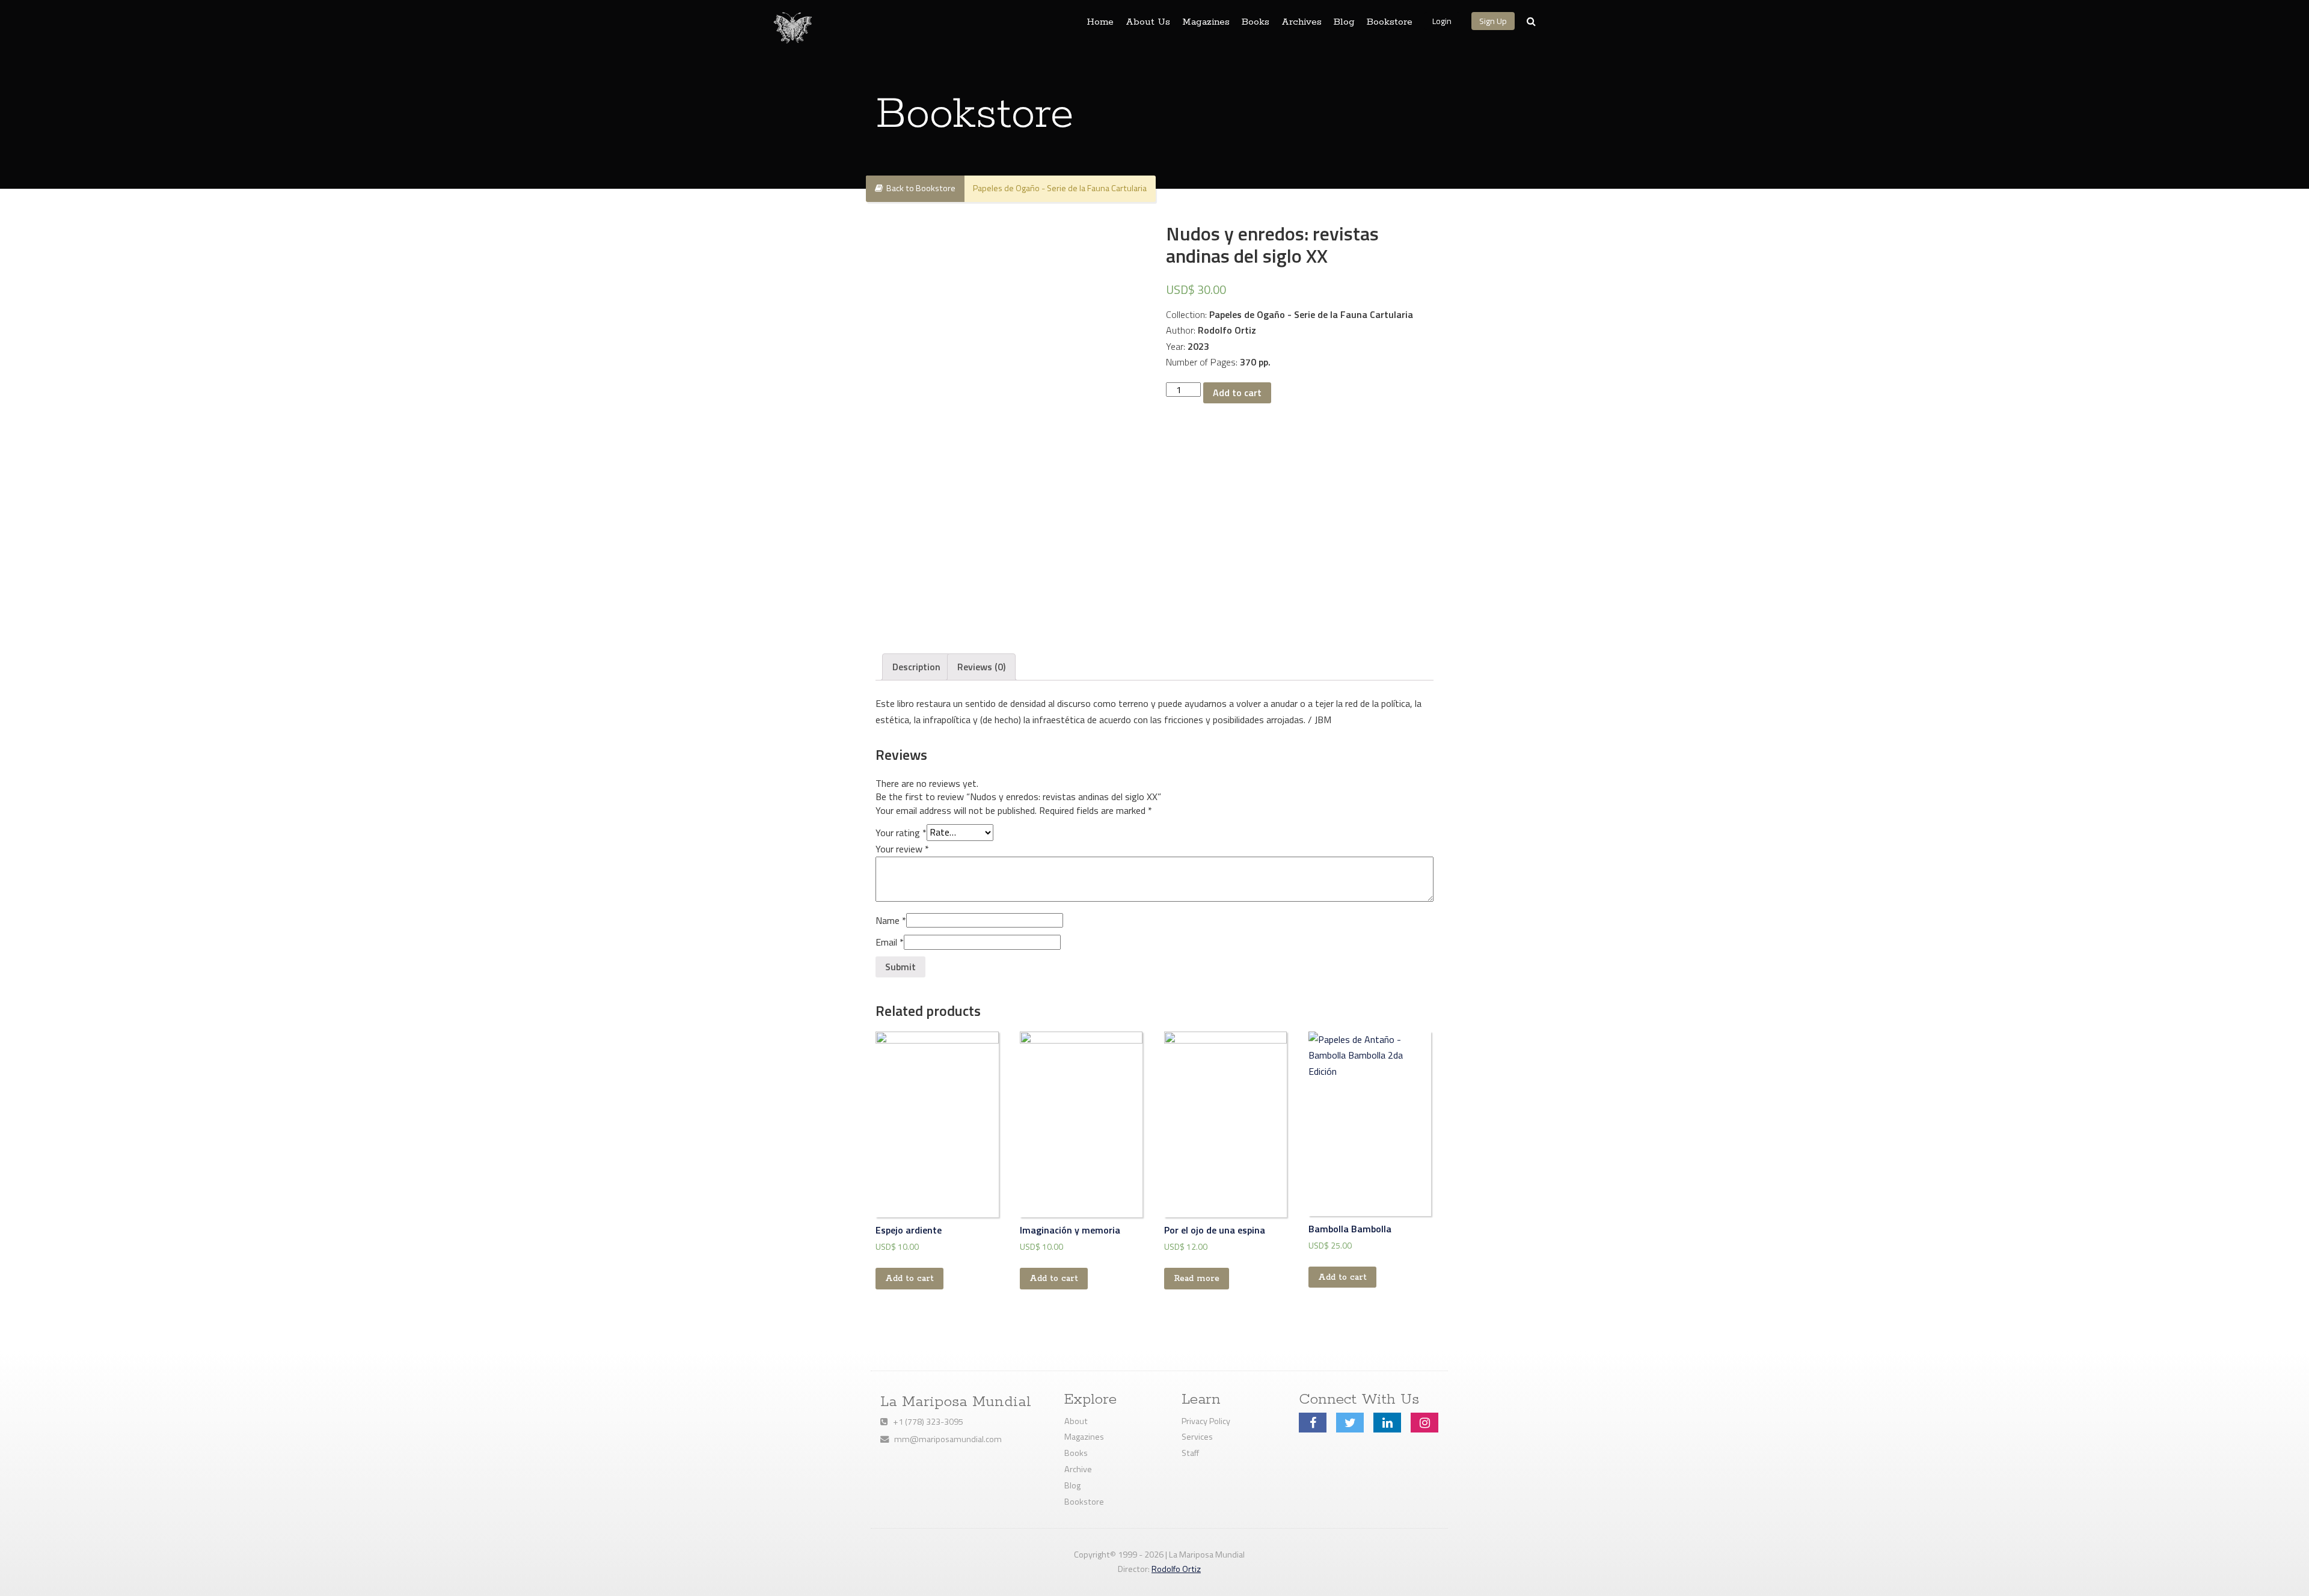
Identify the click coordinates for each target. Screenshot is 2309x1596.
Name (891, 920)
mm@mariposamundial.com (945, 1439)
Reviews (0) (981, 667)
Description (916, 667)
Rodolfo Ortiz (1176, 1569)
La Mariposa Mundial (956, 1402)
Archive (1078, 1469)
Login (1442, 21)
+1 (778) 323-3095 (925, 1422)
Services (1197, 1437)
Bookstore (1390, 22)
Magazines (1206, 22)
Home (1100, 22)
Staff (1190, 1453)
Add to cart (1237, 393)
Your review (902, 849)
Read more (1197, 1279)
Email (890, 942)
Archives (1302, 22)
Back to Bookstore (919, 188)
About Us (1148, 22)
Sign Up (1493, 21)
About (1076, 1421)
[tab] (916, 667)
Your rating (901, 832)
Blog (1344, 22)
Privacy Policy (1206, 1421)
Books (1256, 22)
